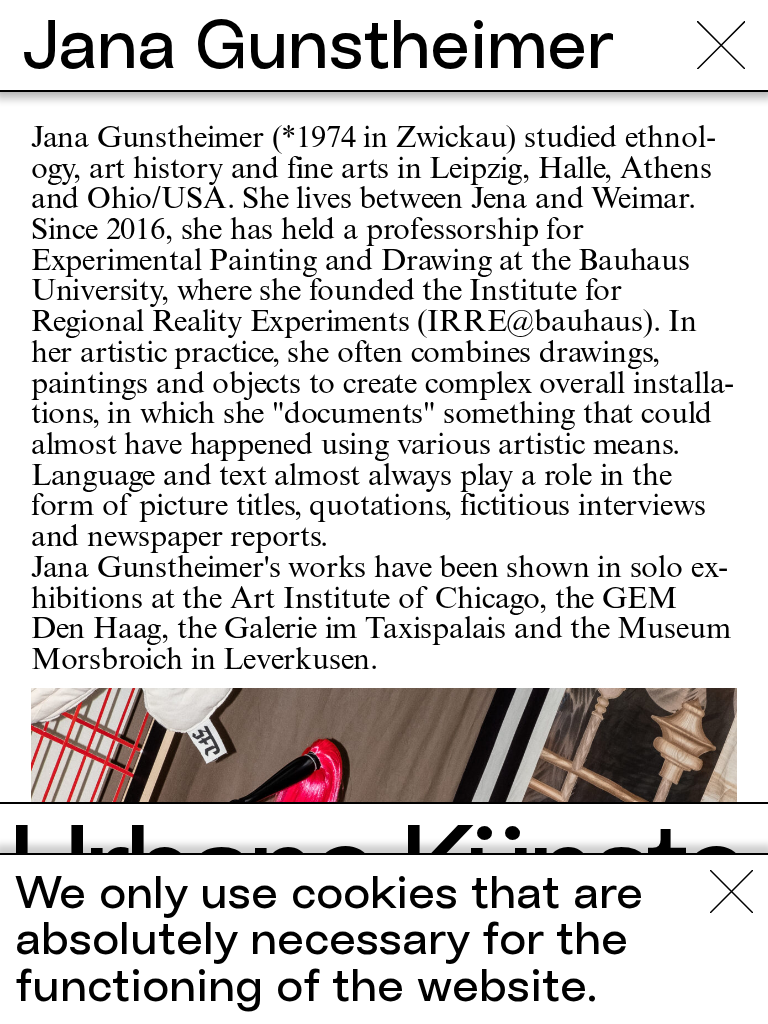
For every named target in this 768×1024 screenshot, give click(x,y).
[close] (721, 45)
